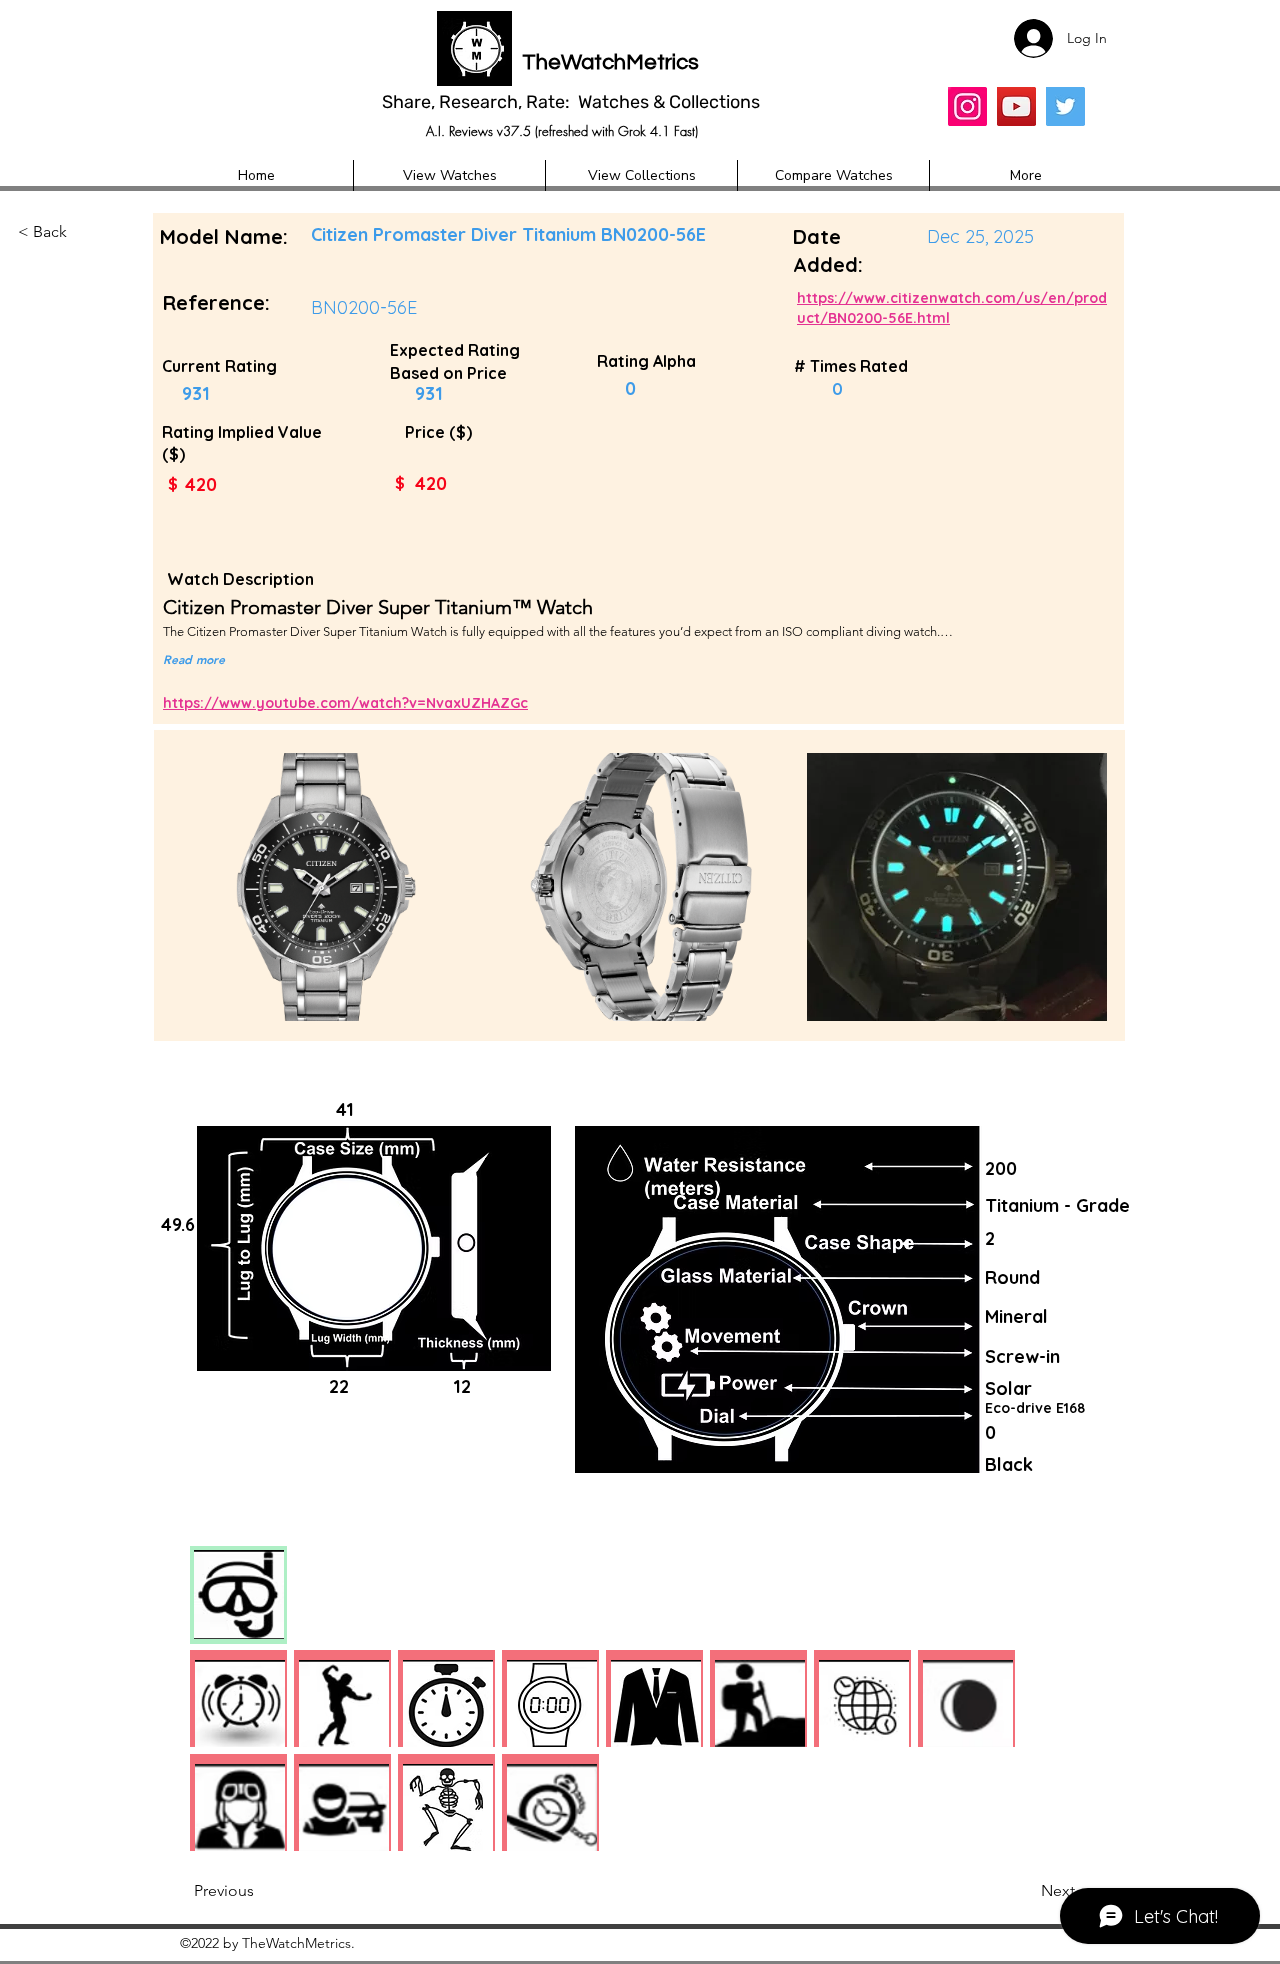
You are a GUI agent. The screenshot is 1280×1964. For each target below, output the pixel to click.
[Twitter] (1065, 106)
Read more (194, 659)
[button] (84, 233)
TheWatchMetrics (610, 62)
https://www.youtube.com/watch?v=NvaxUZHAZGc (345, 703)
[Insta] (967, 106)
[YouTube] (1016, 106)
